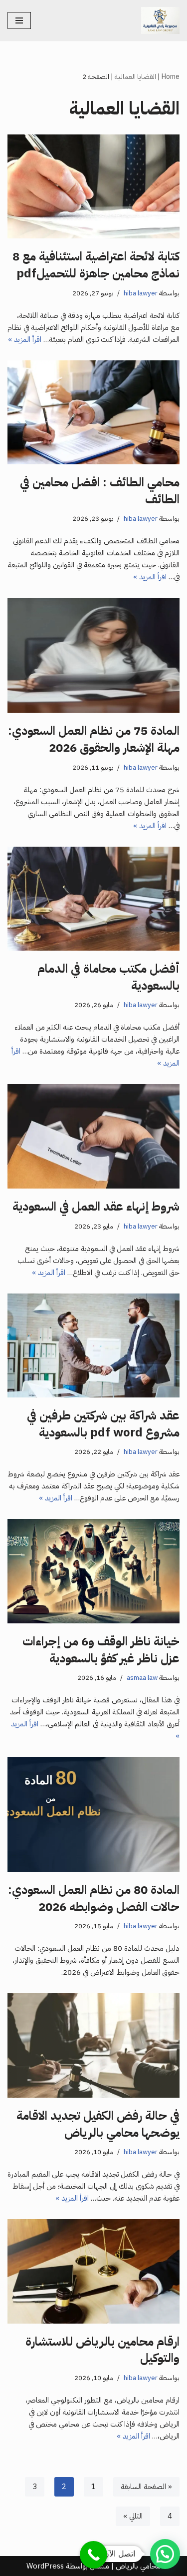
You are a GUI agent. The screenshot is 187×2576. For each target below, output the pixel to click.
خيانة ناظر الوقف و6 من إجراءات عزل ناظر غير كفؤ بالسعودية (101, 1650)
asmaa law (142, 1678)
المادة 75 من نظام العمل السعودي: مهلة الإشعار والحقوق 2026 (94, 739)
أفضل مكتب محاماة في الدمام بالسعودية (108, 977)
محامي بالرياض (138, 2566)
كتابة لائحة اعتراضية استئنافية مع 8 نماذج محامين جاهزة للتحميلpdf (96, 265)
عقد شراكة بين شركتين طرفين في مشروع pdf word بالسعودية (103, 1424)
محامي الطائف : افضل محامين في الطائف (100, 491)
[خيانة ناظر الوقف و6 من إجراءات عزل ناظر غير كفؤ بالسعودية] (93, 1571)
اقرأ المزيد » (25, 339)
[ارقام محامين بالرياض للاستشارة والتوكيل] (93, 2271)
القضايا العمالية (135, 77)
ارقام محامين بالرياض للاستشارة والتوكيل (102, 2350)
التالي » (133, 2516)
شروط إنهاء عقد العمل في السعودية (96, 1207)
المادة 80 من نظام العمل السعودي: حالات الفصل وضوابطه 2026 (94, 1898)
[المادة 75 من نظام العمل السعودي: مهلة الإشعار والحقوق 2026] (93, 655)
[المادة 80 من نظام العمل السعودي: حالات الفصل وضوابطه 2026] (93, 1814)
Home (171, 77)
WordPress (45, 2566)
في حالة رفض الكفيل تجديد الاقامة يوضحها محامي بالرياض (98, 2124)
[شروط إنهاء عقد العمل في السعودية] (93, 1136)
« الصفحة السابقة (146, 2487)
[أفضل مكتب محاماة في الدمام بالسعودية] (93, 899)
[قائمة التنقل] (19, 20)
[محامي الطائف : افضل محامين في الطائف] (93, 413)
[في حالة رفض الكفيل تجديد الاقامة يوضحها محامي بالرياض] (93, 2045)
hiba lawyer (141, 293)
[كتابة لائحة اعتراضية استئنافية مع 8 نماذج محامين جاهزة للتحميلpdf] (93, 187)
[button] (165, 2554)
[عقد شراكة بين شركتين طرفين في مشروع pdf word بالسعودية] (93, 1346)
